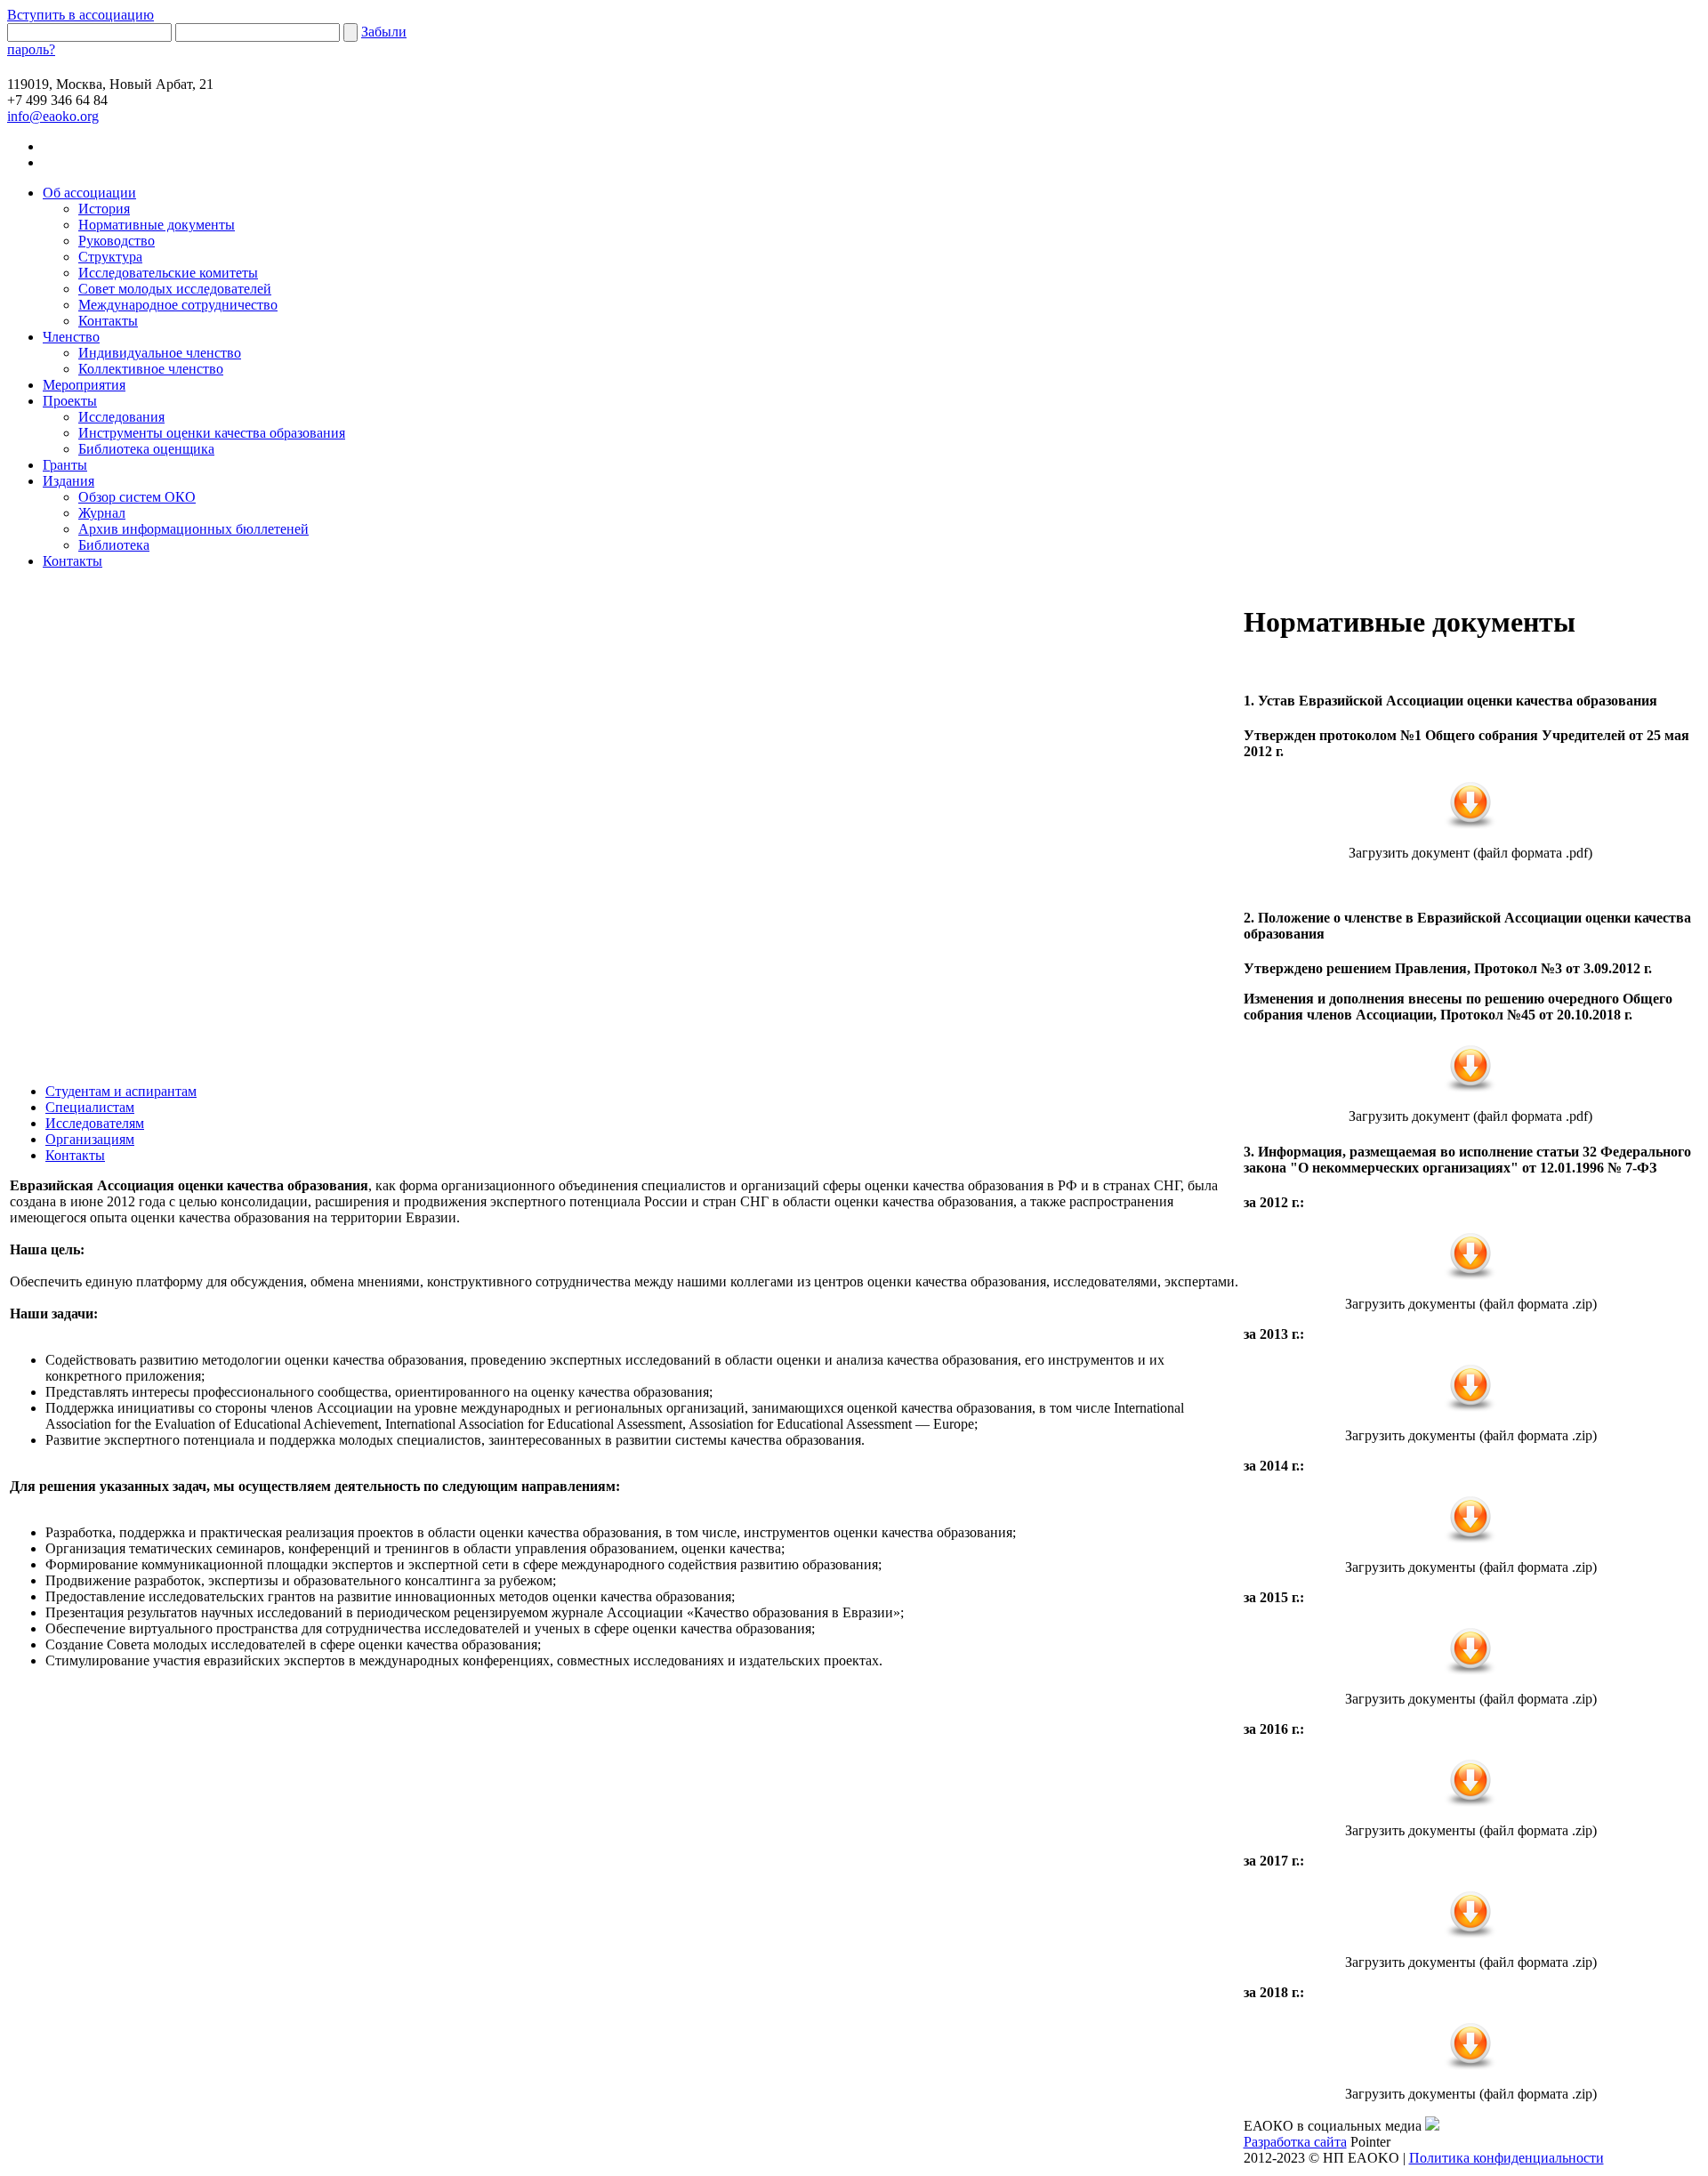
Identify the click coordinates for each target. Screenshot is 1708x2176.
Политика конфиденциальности (1507, 2158)
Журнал (102, 513)
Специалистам (90, 1107)
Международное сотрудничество (178, 305)
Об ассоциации (89, 193)
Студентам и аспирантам (121, 1091)
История (104, 209)
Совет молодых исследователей (175, 289)
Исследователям (95, 1123)
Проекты (70, 401)
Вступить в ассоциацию (81, 15)
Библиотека (114, 545)
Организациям (90, 1139)
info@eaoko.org (53, 116)
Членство (71, 337)
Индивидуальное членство (160, 353)
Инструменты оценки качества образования (212, 433)
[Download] (1470, 826)
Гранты (65, 465)
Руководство (117, 241)
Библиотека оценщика (146, 449)
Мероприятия (84, 385)
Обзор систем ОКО (137, 497)
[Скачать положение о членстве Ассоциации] (1470, 1089)
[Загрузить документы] (1470, 1277)
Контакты (108, 321)
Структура (110, 257)
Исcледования (121, 417)
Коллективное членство (151, 369)
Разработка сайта (1295, 2142)
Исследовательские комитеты (168, 273)
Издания (68, 481)
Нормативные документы (157, 225)
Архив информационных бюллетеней (193, 529)
